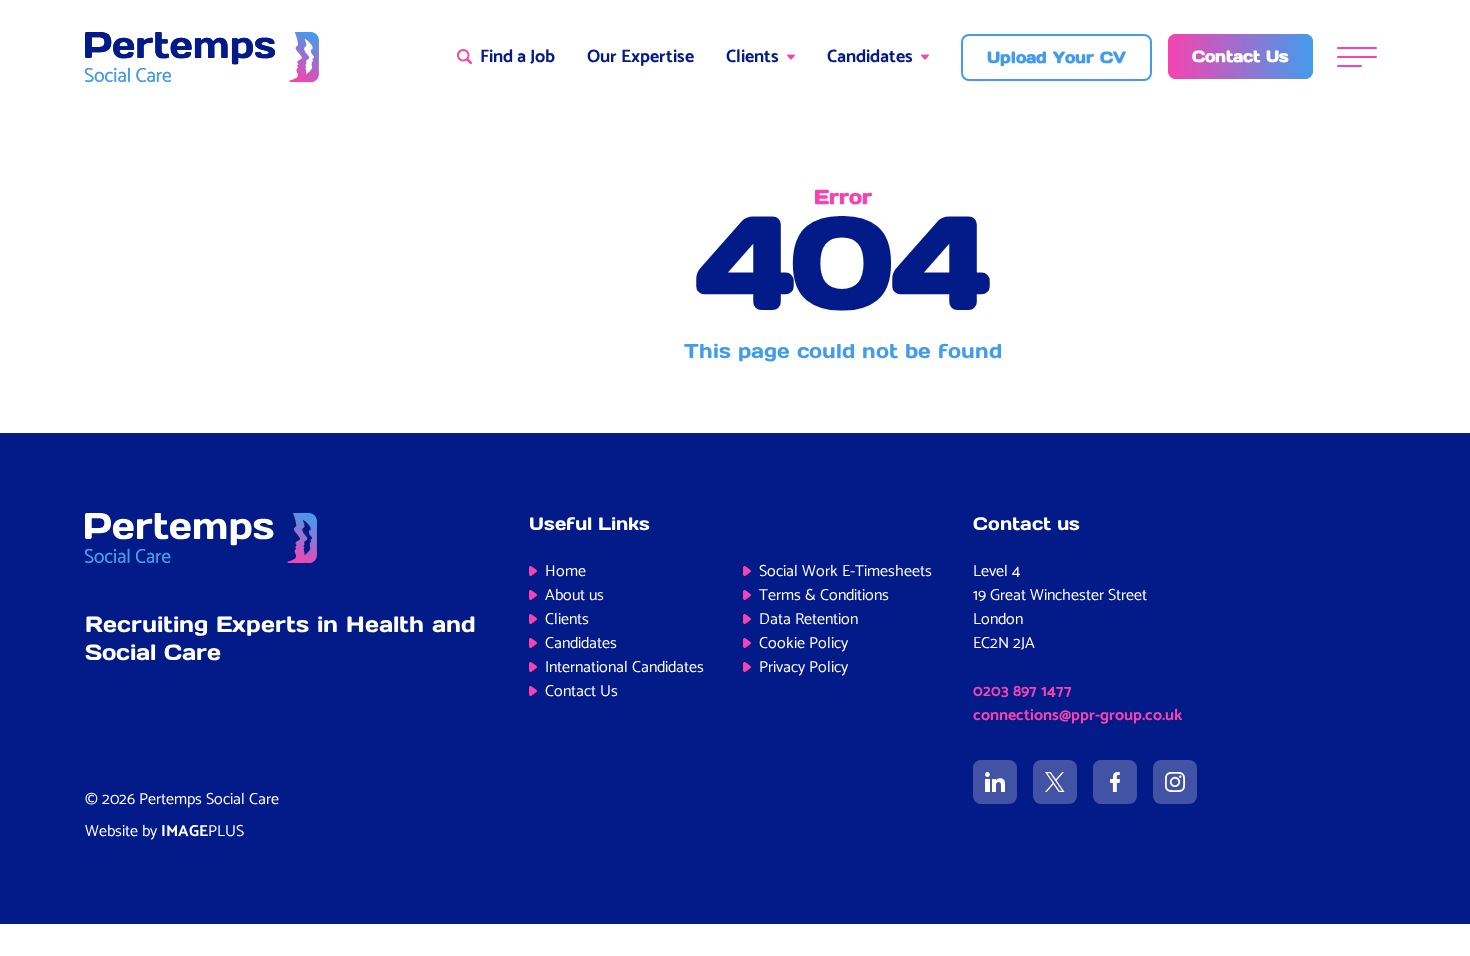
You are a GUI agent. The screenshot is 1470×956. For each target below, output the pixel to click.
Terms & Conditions (824, 595)
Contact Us (581, 691)
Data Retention (808, 619)
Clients (752, 57)
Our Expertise (640, 57)
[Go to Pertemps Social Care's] (995, 782)
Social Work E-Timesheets (845, 571)
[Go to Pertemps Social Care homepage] (202, 57)
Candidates (870, 57)
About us (574, 595)
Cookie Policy (803, 643)
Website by (164, 831)
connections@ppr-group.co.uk (1077, 715)
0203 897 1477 (1022, 691)
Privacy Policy (803, 667)
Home (565, 571)
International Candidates (624, 667)
